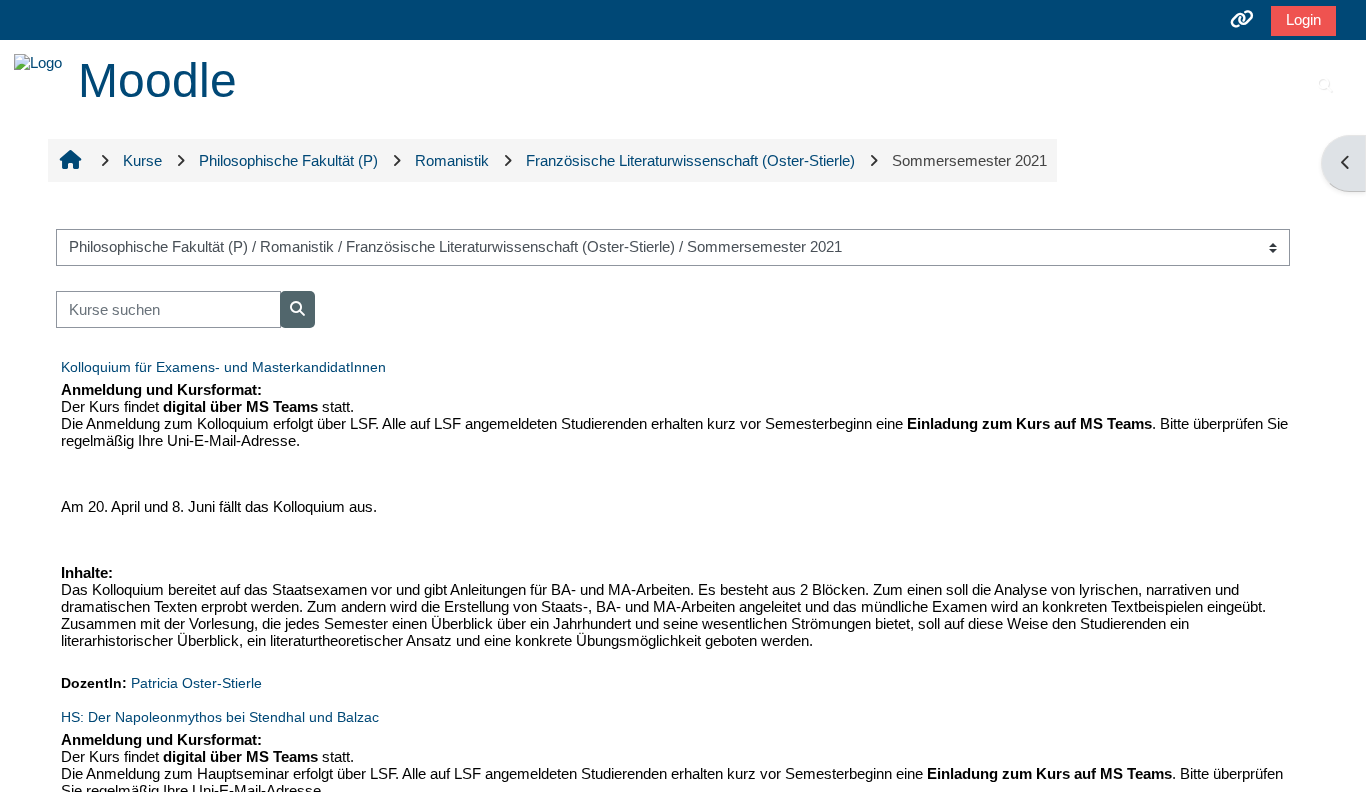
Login (1303, 19)
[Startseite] (38, 60)
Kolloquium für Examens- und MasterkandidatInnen (223, 367)
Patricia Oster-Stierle (196, 683)
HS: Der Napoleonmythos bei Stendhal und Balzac (220, 717)
